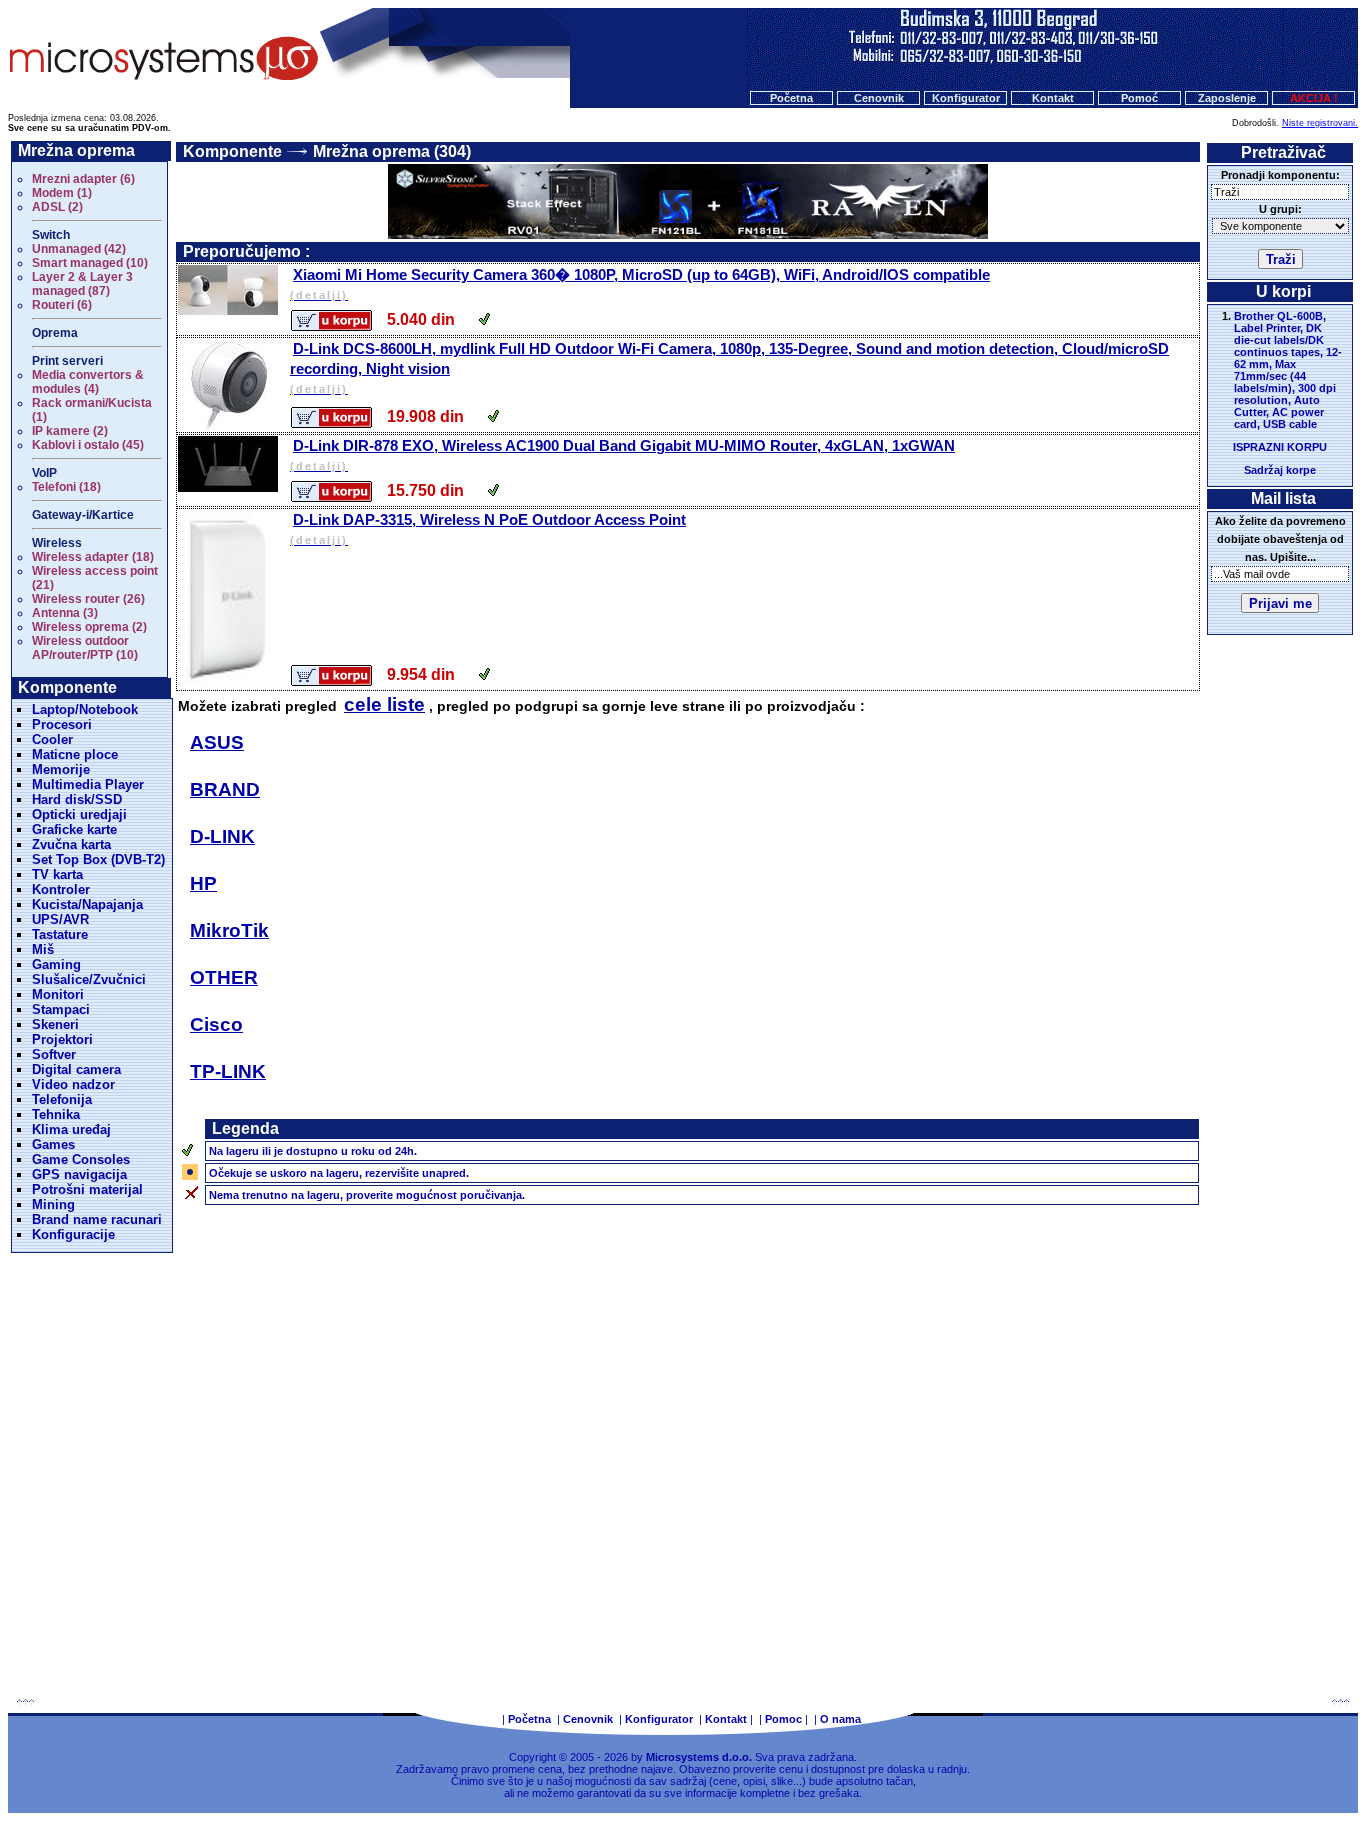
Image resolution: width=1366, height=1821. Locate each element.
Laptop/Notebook (85, 709)
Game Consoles (81, 1159)
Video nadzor (73, 1084)
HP (203, 883)
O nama (840, 1719)
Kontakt (1053, 98)
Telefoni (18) (66, 487)
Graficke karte (74, 829)
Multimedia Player (88, 784)
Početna (791, 98)
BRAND (225, 789)
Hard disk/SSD (77, 799)
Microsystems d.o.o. (699, 1757)
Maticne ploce (75, 754)
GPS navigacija (79, 1174)
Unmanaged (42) (79, 249)
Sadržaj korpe (1280, 470)
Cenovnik (879, 98)
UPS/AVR (60, 919)
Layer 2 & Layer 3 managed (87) (82, 284)
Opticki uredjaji (79, 814)
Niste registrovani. (1320, 123)
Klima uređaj (71, 1129)
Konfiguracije (73, 1234)
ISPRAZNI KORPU (1280, 447)
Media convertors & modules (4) (88, 382)
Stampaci (61, 1009)
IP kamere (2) (70, 431)
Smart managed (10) (90, 263)
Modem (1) (62, 193)
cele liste (384, 704)
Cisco (216, 1024)
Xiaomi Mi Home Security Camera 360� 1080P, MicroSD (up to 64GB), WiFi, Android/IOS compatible (640, 283)
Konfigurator (966, 98)
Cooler (52, 739)
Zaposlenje (1227, 98)
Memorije (61, 769)
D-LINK (222, 836)
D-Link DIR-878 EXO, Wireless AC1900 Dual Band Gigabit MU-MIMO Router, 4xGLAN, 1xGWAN (622, 454)
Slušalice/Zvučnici (89, 979)
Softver (54, 1054)
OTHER (224, 977)
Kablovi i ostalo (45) (88, 445)
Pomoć (1139, 98)
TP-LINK (228, 1071)
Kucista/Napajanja (87, 904)
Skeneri (55, 1024)
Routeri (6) (62, 305)
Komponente (232, 151)
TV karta (57, 874)
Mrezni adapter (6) (83, 179)
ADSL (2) (57, 207)
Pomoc (783, 1719)
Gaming (56, 964)
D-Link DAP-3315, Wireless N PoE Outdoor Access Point (488, 528)
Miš (43, 949)
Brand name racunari (97, 1219)
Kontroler (61, 889)
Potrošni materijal (87, 1189)
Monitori (58, 994)
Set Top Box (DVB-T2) (98, 859)
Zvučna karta (71, 844)
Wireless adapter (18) (93, 557)
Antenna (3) (65, 613)
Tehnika (56, 1114)
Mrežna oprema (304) (392, 151)
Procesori (62, 724)
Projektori (62, 1039)
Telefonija (62, 1099)
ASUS (217, 742)
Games (53, 1144)
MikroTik (229, 930)
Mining (53, 1204)
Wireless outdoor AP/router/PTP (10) (85, 648)
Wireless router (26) (88, 599)
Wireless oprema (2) (89, 627)
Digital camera (76, 1069)
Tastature (60, 934)
